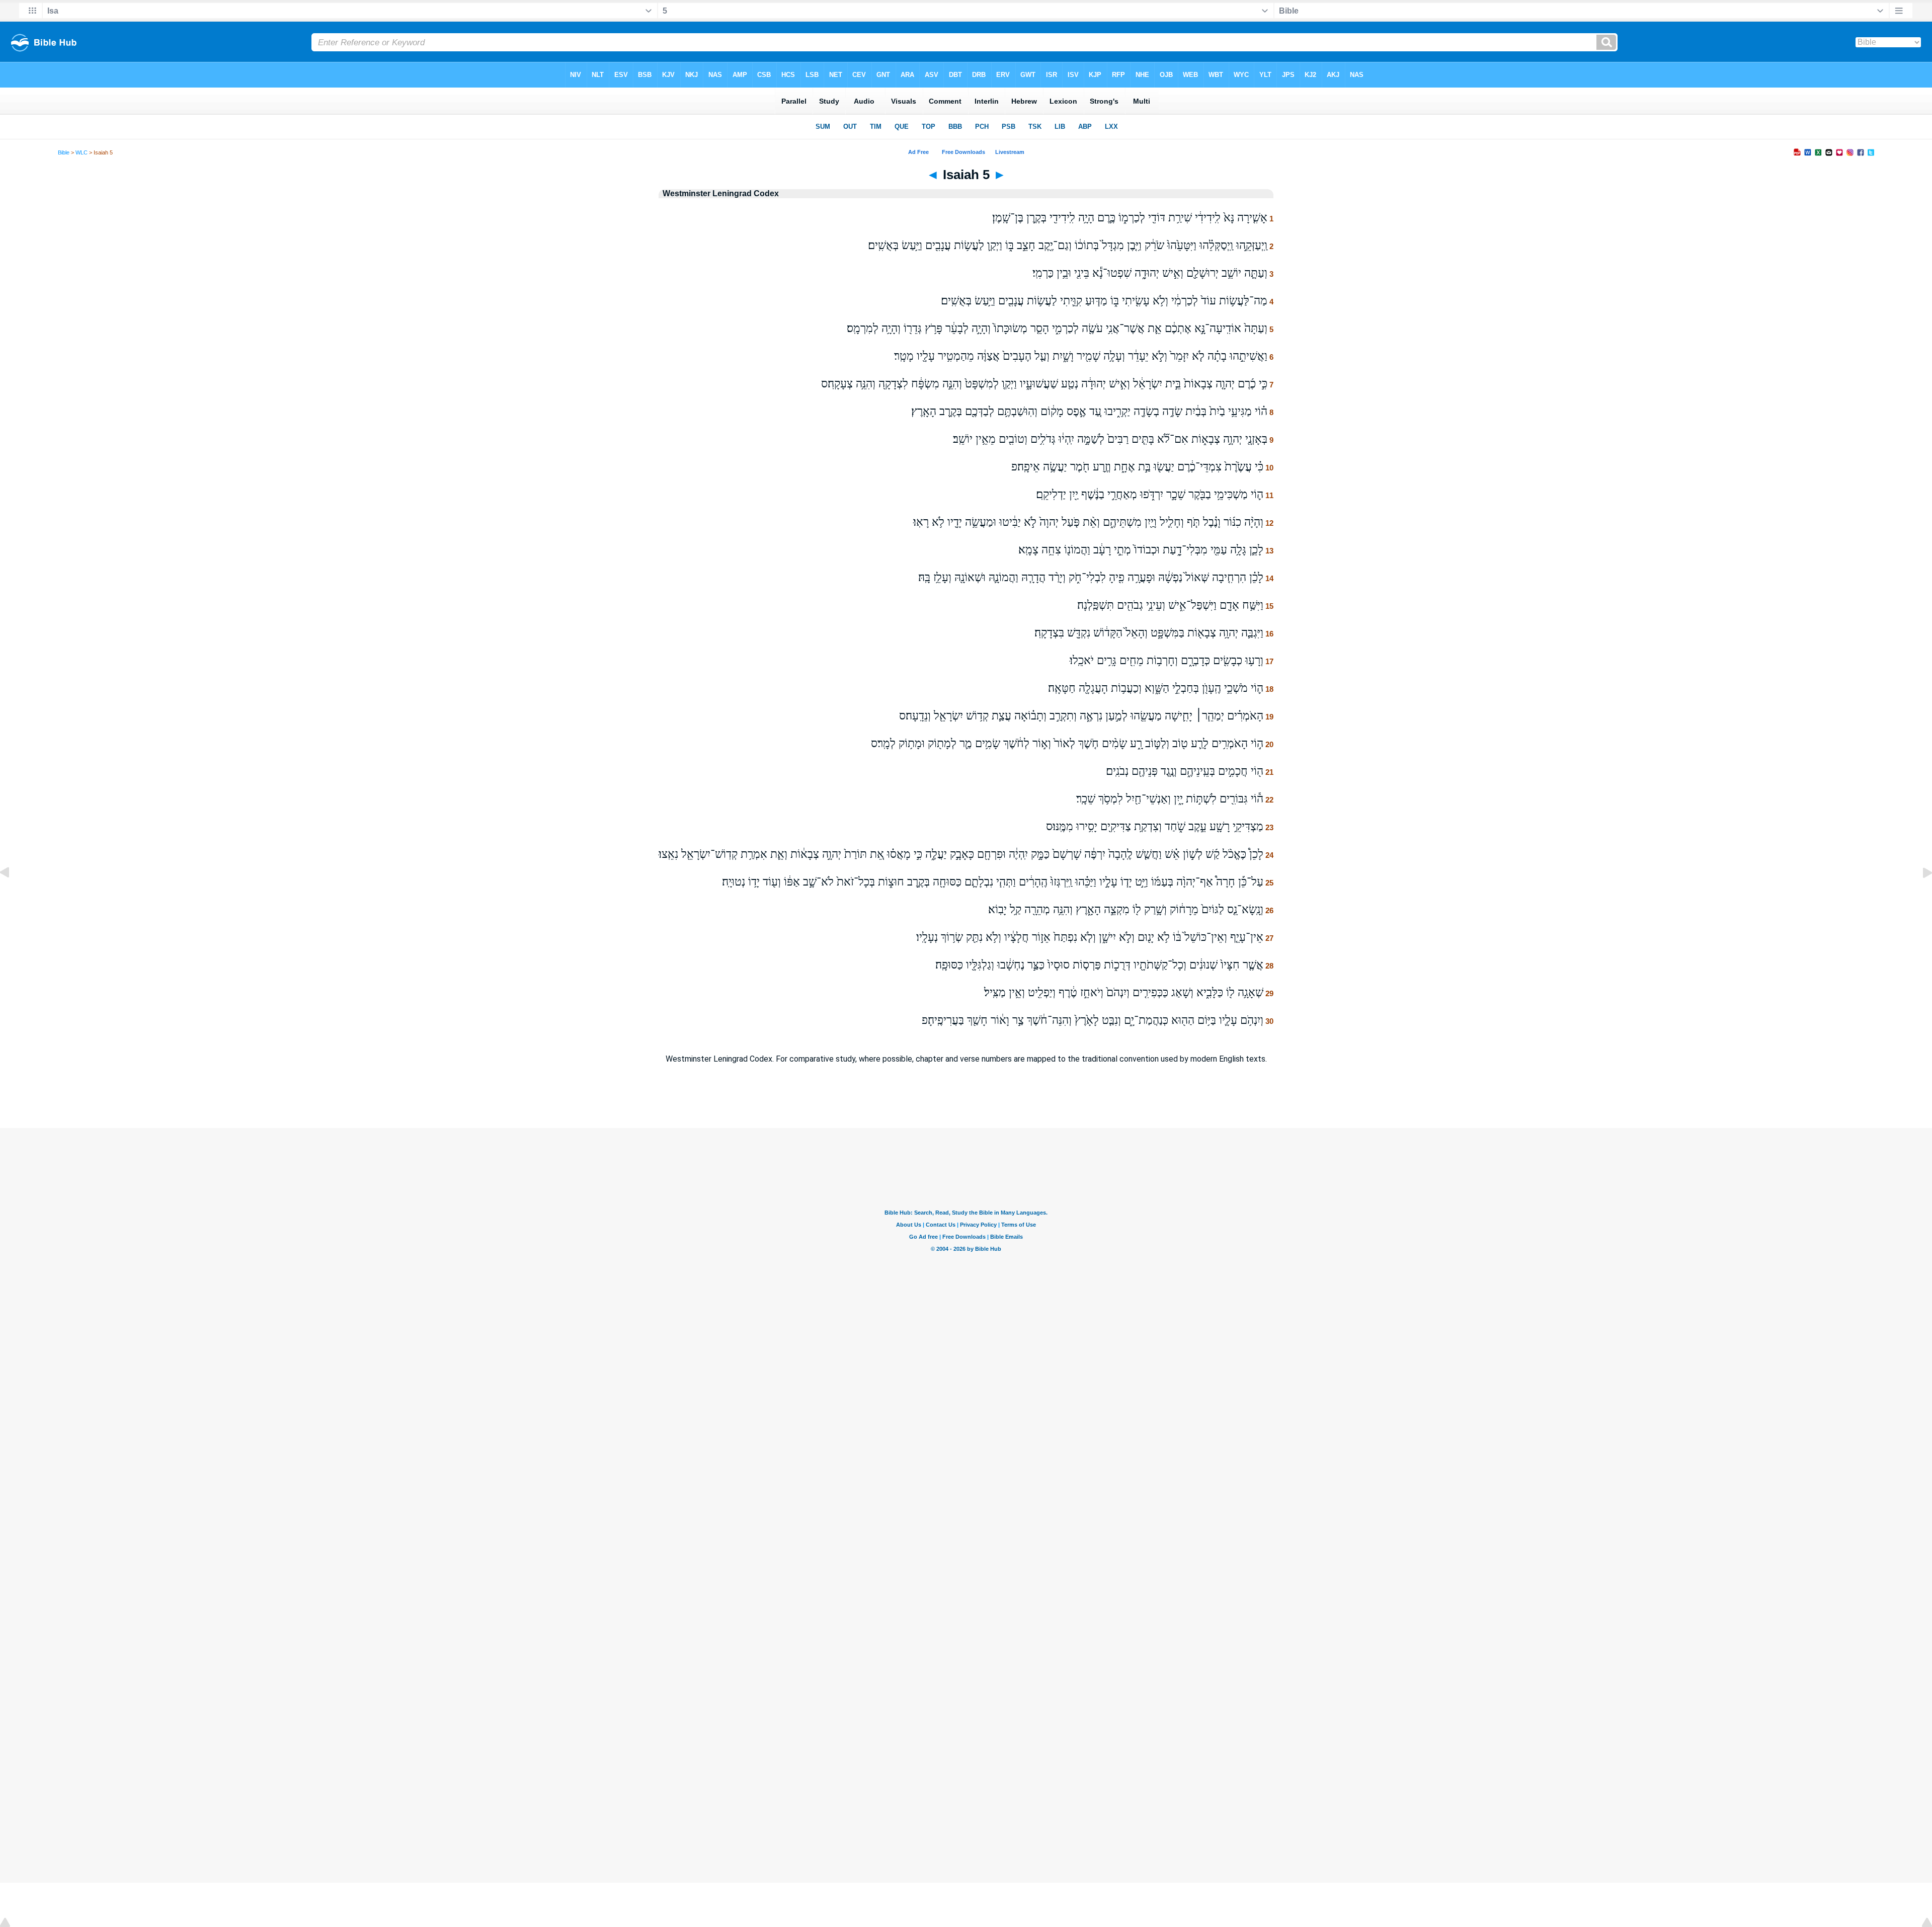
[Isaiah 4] (13, 895)
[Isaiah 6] (1919, 895)
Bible (64, 152)
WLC (82, 152)
